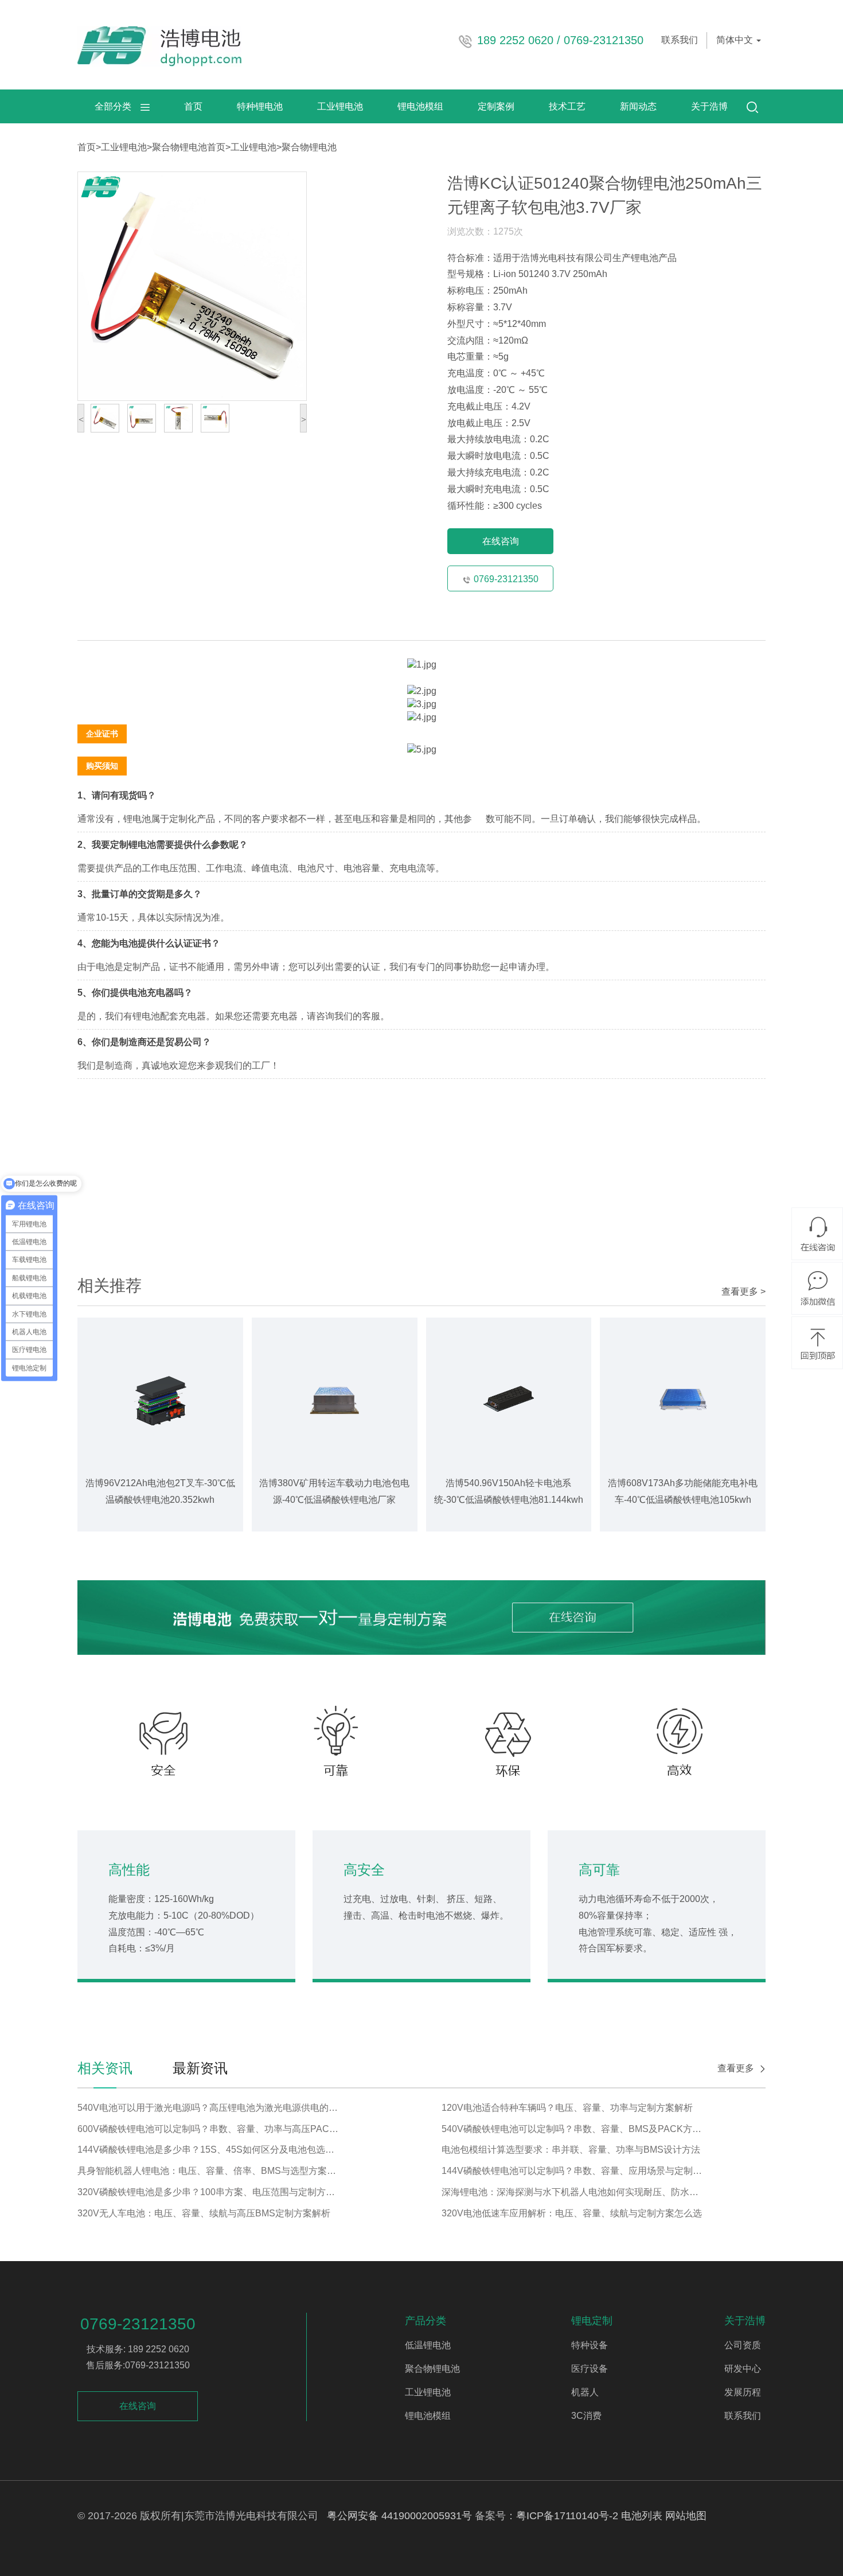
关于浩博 (709, 106)
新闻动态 (638, 106)
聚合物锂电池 (179, 147)
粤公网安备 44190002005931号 (399, 2516)
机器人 (585, 2392)
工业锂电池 (340, 106)
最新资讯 (200, 2068)
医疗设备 (590, 2369)
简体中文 (736, 40)
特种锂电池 (260, 106)
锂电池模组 (420, 106)
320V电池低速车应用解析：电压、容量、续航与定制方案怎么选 (572, 2213)
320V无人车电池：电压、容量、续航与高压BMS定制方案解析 (204, 2213)
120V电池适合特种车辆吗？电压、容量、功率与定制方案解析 (567, 2108)
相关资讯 (105, 2068)
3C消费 (586, 2416)
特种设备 (590, 2345)
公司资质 (743, 2345)
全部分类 (118, 106)
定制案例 (496, 106)
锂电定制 (592, 2321)
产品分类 (426, 2321)
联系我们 (680, 40)
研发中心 (743, 2369)
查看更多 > (744, 1291)
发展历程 (743, 2392)
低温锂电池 (428, 2345)
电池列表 (642, 2516)
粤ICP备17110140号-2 (567, 2516)
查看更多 (736, 2068)
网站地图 (686, 2516)
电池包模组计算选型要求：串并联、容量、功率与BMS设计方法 (571, 2150)
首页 (193, 106)
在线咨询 (501, 541)
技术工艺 (567, 106)
